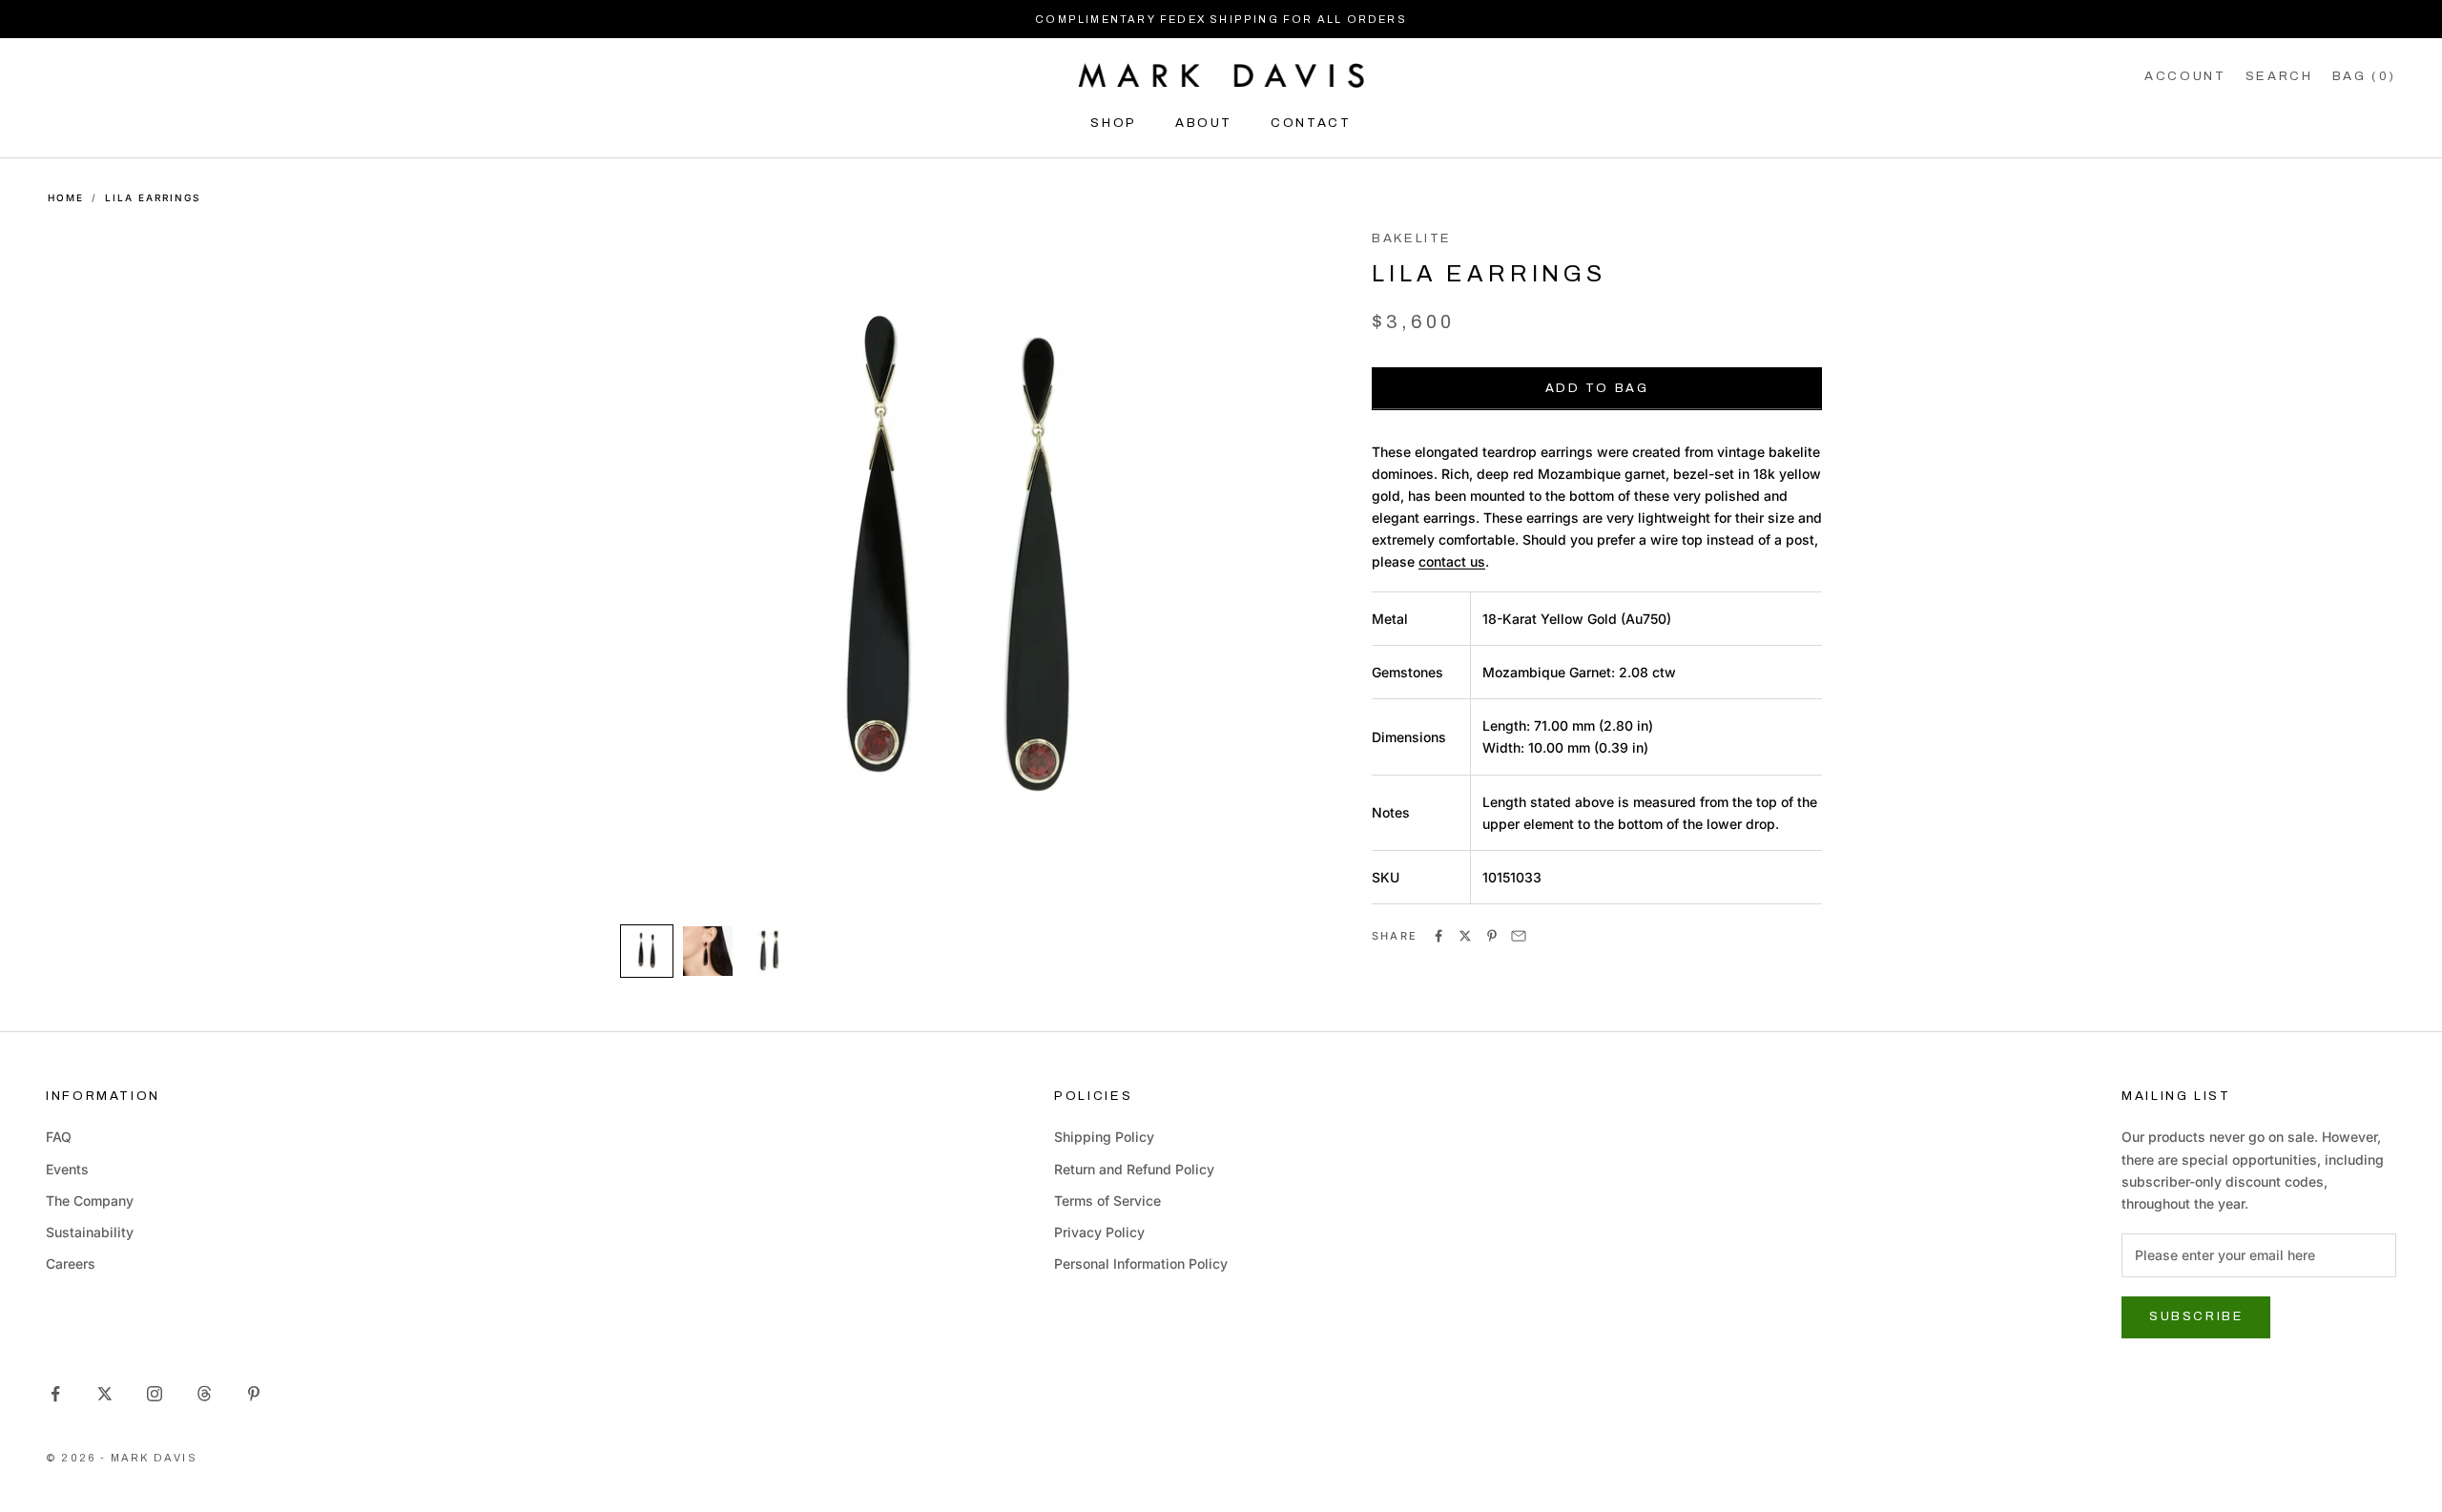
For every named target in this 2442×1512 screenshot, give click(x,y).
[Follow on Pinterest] (254, 1394)
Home (66, 197)
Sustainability (90, 1232)
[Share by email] (1519, 936)
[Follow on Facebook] (55, 1394)
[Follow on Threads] (204, 1394)
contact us (1452, 561)
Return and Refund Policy (1134, 1169)
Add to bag (1597, 388)
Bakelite (1412, 238)
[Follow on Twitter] (105, 1394)
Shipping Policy (1104, 1137)
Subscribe (2196, 1316)
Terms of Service (1107, 1201)
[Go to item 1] (647, 951)
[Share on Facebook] (1438, 936)
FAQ (59, 1137)
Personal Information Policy (1141, 1263)
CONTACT (1311, 123)
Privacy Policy (1099, 1232)
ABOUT (1204, 123)
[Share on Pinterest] (1492, 936)
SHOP (1114, 123)
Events (67, 1169)
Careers (71, 1263)
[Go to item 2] (708, 951)
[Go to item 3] (769, 951)
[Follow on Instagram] (155, 1394)
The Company (90, 1201)
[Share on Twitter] (1465, 936)
